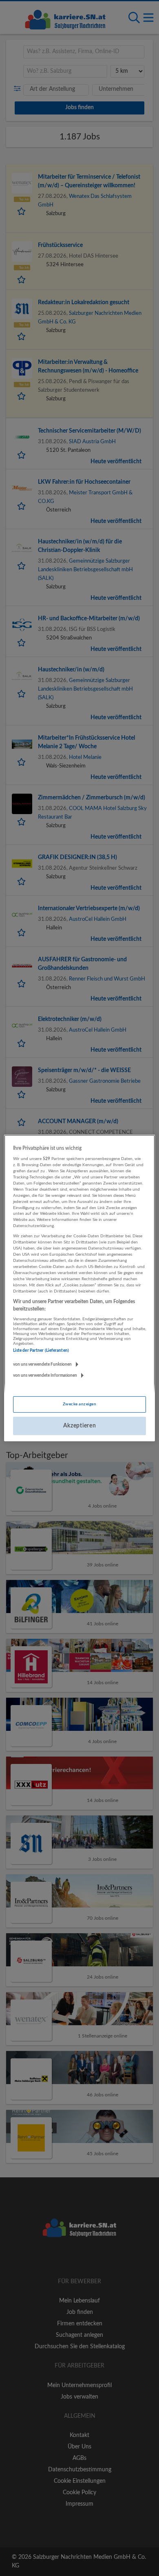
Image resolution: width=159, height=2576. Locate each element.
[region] (80, 1288)
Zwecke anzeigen (79, 1404)
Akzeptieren (80, 1426)
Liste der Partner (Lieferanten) (41, 1351)
